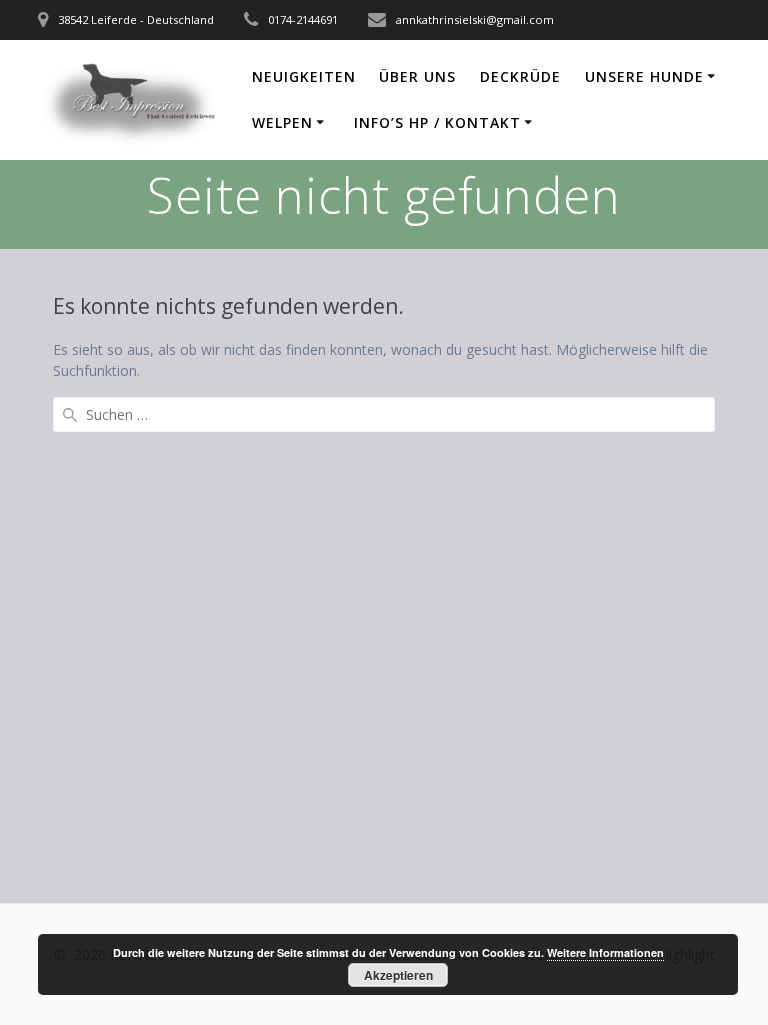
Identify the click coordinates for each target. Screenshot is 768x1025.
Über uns (417, 76)
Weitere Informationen (605, 952)
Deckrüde (520, 76)
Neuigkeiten (304, 76)
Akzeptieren (398, 975)
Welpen (282, 122)
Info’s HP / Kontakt (437, 122)
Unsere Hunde (644, 76)
